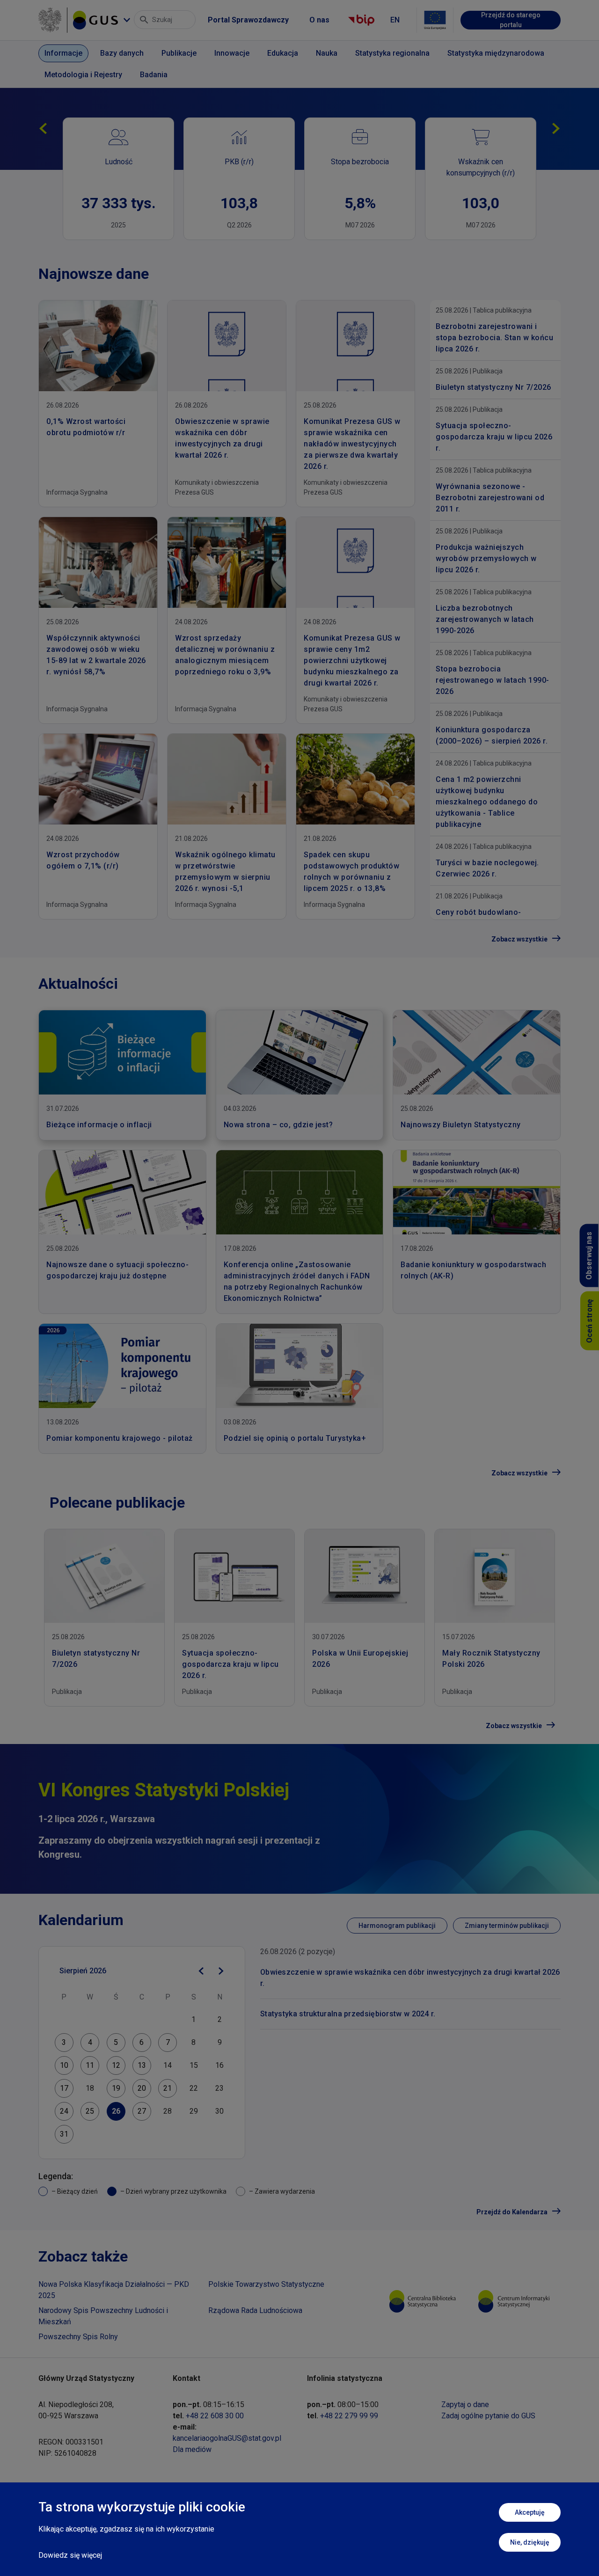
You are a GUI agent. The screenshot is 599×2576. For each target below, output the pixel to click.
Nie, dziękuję (530, 2542)
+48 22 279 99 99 (349, 2416)
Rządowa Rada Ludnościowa (255, 2310)
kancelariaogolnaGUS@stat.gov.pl (227, 2438)
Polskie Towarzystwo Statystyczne (266, 2284)
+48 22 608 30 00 (215, 2416)
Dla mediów (192, 2449)
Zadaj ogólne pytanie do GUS (488, 2416)
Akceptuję (530, 2512)
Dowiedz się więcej (70, 2555)
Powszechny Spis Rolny (78, 2337)
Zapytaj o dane (465, 2405)
